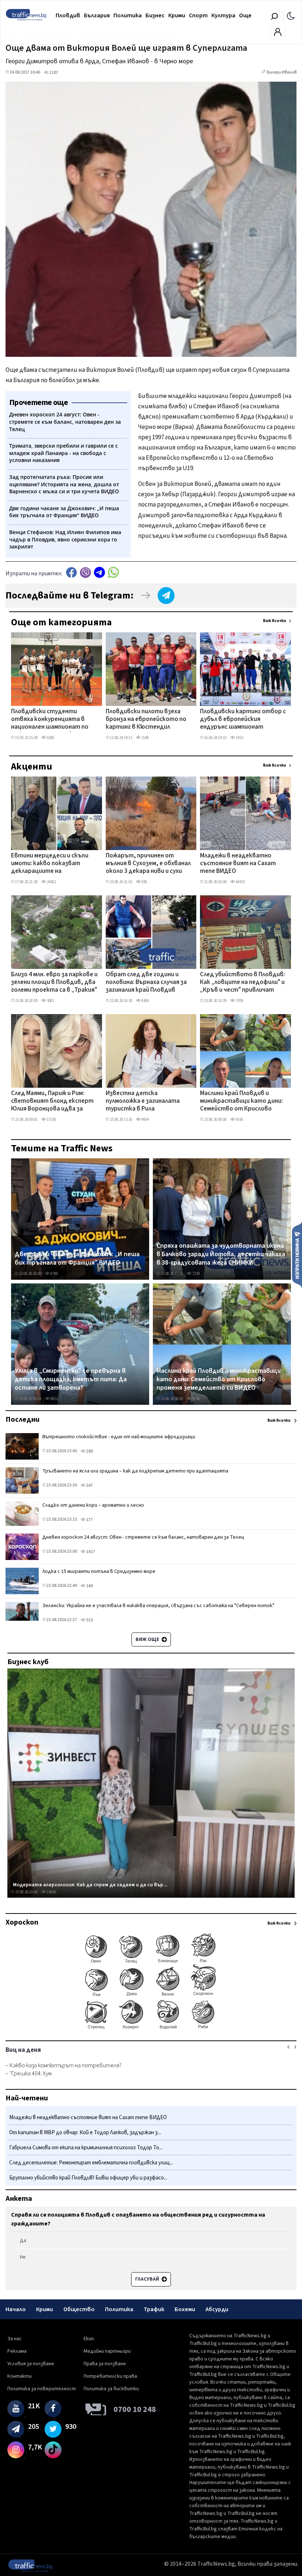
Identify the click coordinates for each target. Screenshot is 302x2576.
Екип (89, 2339)
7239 (196, 1274)
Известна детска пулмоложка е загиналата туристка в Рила (143, 1102)
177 (89, 1520)
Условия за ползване (31, 2364)
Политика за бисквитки (111, 2389)
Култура (223, 15)
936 (144, 882)
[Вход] (278, 34)
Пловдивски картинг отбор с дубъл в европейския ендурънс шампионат (243, 720)
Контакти (20, 2376)
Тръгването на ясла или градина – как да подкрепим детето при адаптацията (135, 1471)
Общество (79, 2309)
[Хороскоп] (151, 2029)
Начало (16, 2309)
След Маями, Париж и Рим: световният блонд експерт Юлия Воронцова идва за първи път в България (52, 1102)
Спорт (198, 15)
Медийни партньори (107, 2351)
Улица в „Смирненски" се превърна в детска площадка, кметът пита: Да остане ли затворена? (71, 1380)
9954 (145, 1120)
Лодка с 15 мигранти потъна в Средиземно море (99, 1571)
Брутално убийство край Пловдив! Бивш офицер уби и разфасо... (88, 2178)
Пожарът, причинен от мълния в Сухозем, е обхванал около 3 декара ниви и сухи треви (148, 864)
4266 (50, 738)
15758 (51, 1120)
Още (245, 15)
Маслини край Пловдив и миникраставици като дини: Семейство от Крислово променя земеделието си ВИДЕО (241, 1102)
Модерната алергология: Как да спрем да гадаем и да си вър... (90, 1885)
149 (89, 1586)
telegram (99, 573)
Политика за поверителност (42, 2389)
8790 (54, 1274)
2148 (145, 738)
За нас (15, 2339)
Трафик (154, 2309)
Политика (128, 15)
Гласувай (148, 2279)
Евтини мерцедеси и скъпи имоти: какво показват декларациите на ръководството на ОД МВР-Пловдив (53, 864)
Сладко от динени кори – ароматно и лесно (93, 1505)
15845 (51, 1892)
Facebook (71, 573)
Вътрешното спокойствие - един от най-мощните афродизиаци (119, 1437)
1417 (90, 1552)
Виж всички (275, 621)
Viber (85, 573)
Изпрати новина (297, 1255)
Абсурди (217, 2309)
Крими (177, 15)
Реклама (17, 2351)
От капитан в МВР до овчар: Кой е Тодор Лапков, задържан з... (85, 2133)
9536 (239, 1120)
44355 (240, 882)
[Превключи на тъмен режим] (291, 15)
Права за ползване (105, 2364)
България (97, 15)
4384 (145, 1001)
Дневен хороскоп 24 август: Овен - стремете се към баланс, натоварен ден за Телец (143, 1537)
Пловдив (68, 15)
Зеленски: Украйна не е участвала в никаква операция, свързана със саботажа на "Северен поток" (158, 1606)
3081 (50, 1001)
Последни (22, 1420)
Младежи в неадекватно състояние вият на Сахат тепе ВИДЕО (238, 864)
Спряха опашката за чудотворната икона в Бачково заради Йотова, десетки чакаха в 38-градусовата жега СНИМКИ (221, 1255)
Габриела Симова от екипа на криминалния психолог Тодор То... (86, 2148)
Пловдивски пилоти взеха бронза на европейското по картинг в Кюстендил (146, 720)
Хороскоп (22, 1922)
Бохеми (185, 2309)
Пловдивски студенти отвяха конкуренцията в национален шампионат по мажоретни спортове (50, 720)
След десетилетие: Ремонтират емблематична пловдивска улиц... (91, 2163)
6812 (54, 1399)
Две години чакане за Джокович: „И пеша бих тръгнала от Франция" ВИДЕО (77, 1259)
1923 (239, 738)
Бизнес (155, 15)
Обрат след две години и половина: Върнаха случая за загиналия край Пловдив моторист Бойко (146, 983)
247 (89, 1486)
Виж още (148, 1639)
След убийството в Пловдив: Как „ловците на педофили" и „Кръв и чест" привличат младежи (243, 983)
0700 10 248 (135, 2409)
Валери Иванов (282, 72)
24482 (51, 882)
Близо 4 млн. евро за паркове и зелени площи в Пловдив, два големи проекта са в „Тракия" (54, 983)
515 (89, 1620)
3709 (239, 1001)
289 (89, 1451)
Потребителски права (110, 2376)
